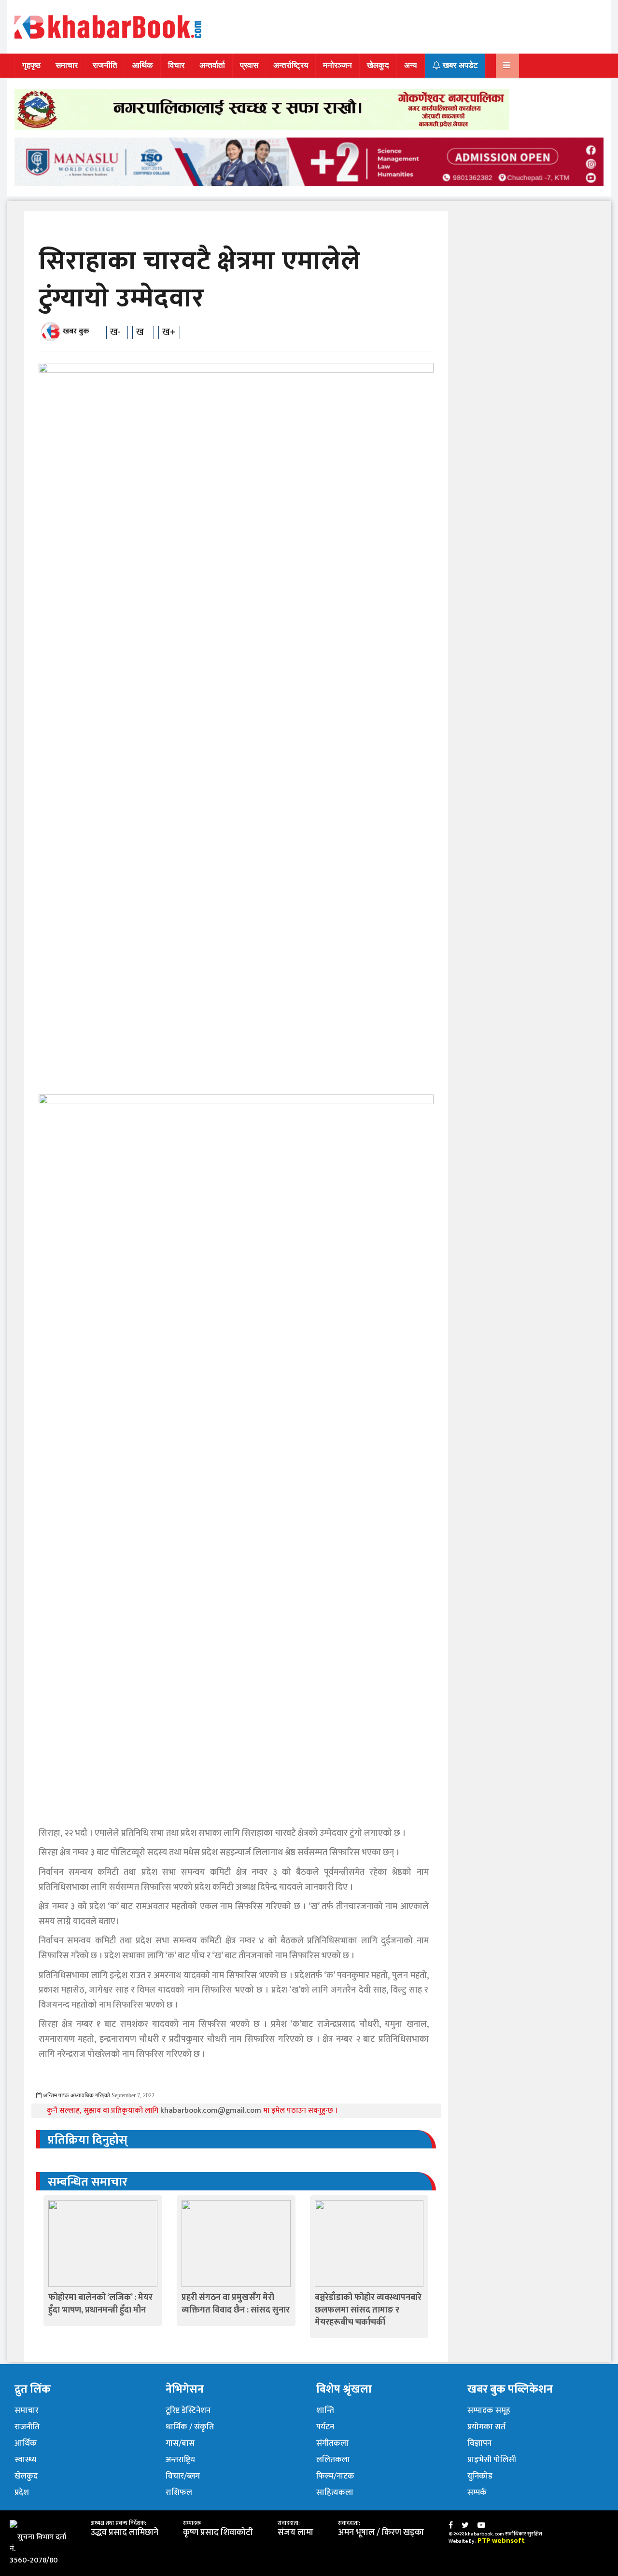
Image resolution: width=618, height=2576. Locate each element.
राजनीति (105, 65)
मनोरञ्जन (337, 65)
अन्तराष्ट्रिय (180, 2460)
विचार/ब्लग (183, 2476)
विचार (176, 65)
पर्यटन (325, 2427)
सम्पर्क (477, 2493)
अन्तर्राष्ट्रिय (291, 65)
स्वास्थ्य (25, 2460)
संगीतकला (332, 2443)
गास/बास (180, 2443)
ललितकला (333, 2460)
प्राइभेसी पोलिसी (492, 2460)
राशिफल (179, 2493)
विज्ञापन (479, 2443)
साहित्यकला (335, 2493)
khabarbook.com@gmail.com (212, 2111)
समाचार (67, 65)
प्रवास (249, 65)
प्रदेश (22, 2493)
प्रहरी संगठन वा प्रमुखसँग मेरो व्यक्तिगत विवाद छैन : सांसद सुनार (236, 2304)
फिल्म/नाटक (335, 2476)
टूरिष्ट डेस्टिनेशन (188, 2410)
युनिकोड (480, 2476)
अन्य (410, 65)
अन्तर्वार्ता (212, 65)
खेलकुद (378, 65)
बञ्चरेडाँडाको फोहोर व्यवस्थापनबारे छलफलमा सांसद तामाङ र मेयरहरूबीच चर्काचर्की (368, 2310)
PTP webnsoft (501, 2541)
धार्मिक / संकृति (190, 2427)
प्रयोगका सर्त (486, 2427)
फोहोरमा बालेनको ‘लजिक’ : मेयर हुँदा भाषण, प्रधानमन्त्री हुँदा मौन (100, 2304)
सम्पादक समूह (489, 2410)
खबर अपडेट (459, 65)
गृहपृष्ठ (31, 65)
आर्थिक (143, 65)
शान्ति (325, 2410)
